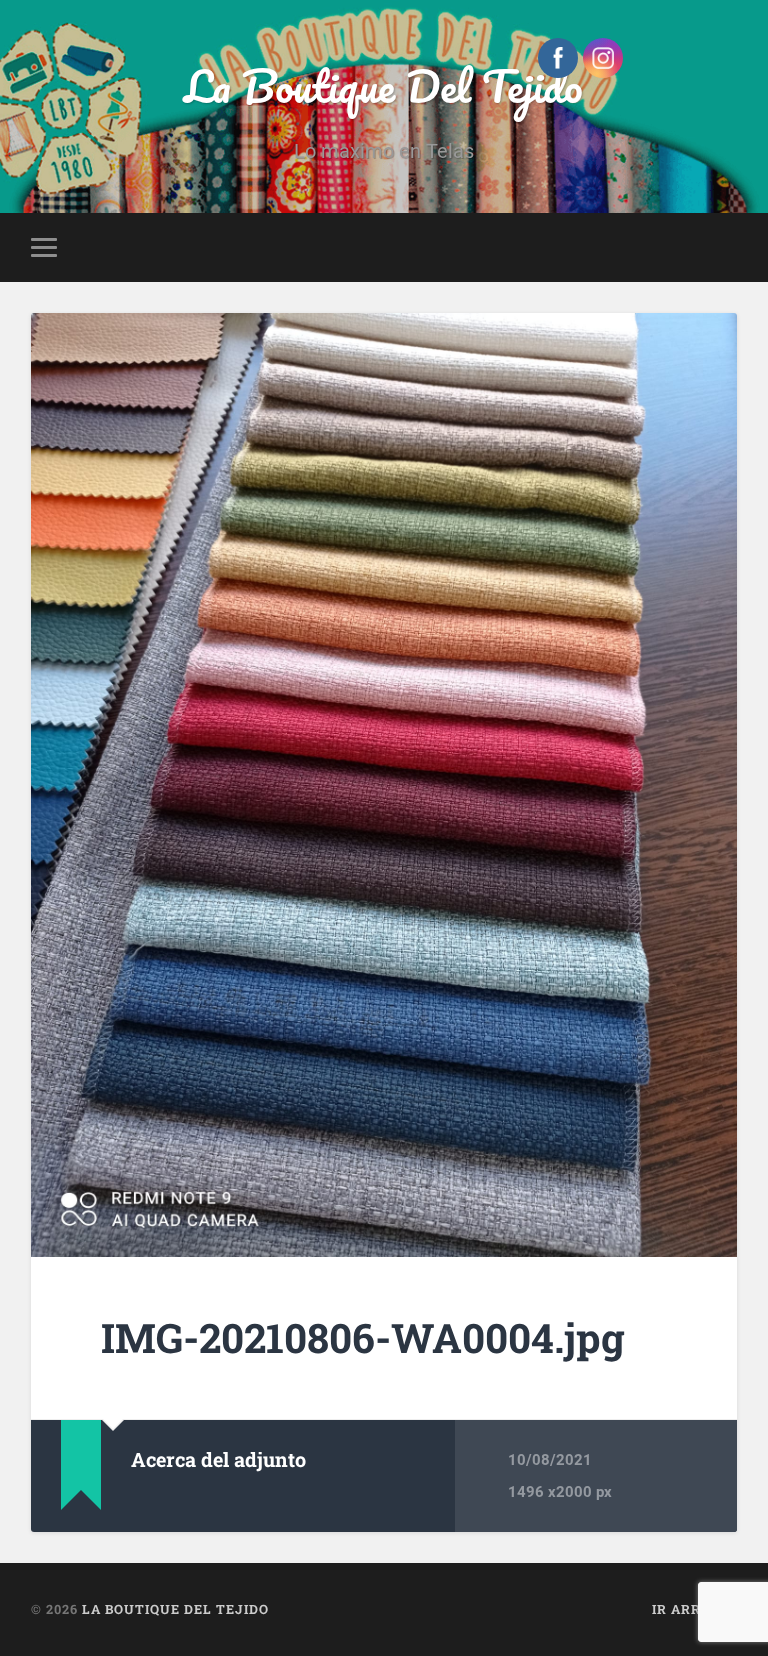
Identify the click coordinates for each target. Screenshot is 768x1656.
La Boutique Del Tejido (383, 85)
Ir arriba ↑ (694, 1609)
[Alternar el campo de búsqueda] (725, 247)
